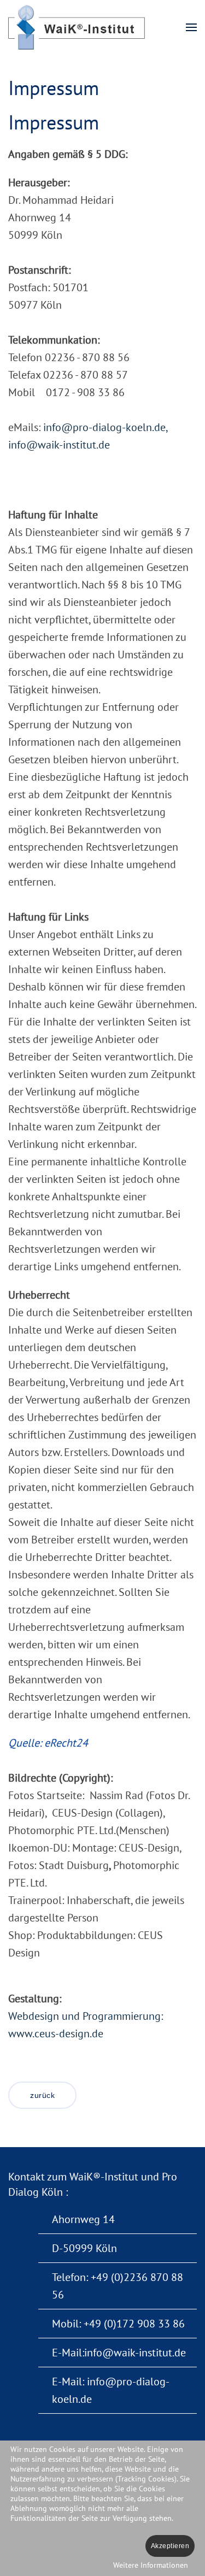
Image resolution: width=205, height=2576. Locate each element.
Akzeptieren (170, 2546)
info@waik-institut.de (59, 445)
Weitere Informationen (151, 2565)
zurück (42, 2095)
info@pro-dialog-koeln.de (104, 427)
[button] (191, 27)
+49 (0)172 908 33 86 (134, 2324)
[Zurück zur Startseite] (78, 27)
